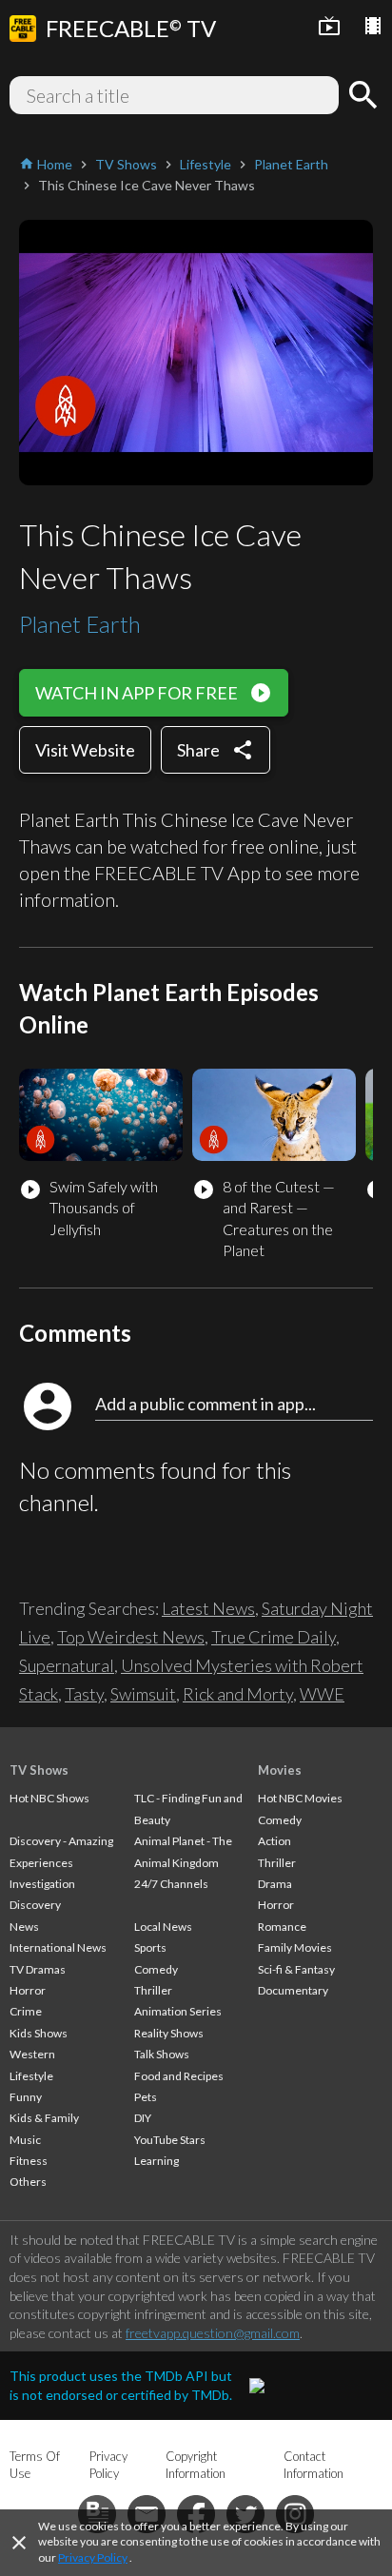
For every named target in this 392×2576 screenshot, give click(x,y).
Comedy (156, 1969)
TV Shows (39, 1770)
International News (58, 1947)
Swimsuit (143, 1694)
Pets (146, 2097)
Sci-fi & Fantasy (296, 1969)
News (24, 1927)
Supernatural (67, 1665)
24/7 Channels (171, 1884)
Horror (28, 1990)
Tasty (84, 1694)
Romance (282, 1927)
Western (32, 2054)
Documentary (293, 1990)
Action (274, 1841)
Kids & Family (44, 2118)
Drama (275, 1884)
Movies (280, 1770)
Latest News (208, 1608)
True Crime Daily (274, 1637)
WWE (322, 1694)
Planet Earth (80, 624)
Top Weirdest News (131, 1637)
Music (25, 2140)
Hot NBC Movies (300, 1798)
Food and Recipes (179, 2076)
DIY (143, 2118)
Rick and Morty (238, 1694)
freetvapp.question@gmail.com (213, 2333)
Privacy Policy (93, 2557)
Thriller (153, 1990)
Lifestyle (31, 2076)
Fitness (29, 2161)
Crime (26, 2011)
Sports (150, 1947)
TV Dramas (38, 1969)
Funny (26, 2097)
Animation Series (178, 2011)
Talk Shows (162, 2054)
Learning (157, 2161)
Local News (163, 1927)
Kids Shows (39, 2033)
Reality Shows (169, 2033)
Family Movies (295, 1947)
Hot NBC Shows (49, 1798)
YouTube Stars (170, 2140)
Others (28, 2182)
